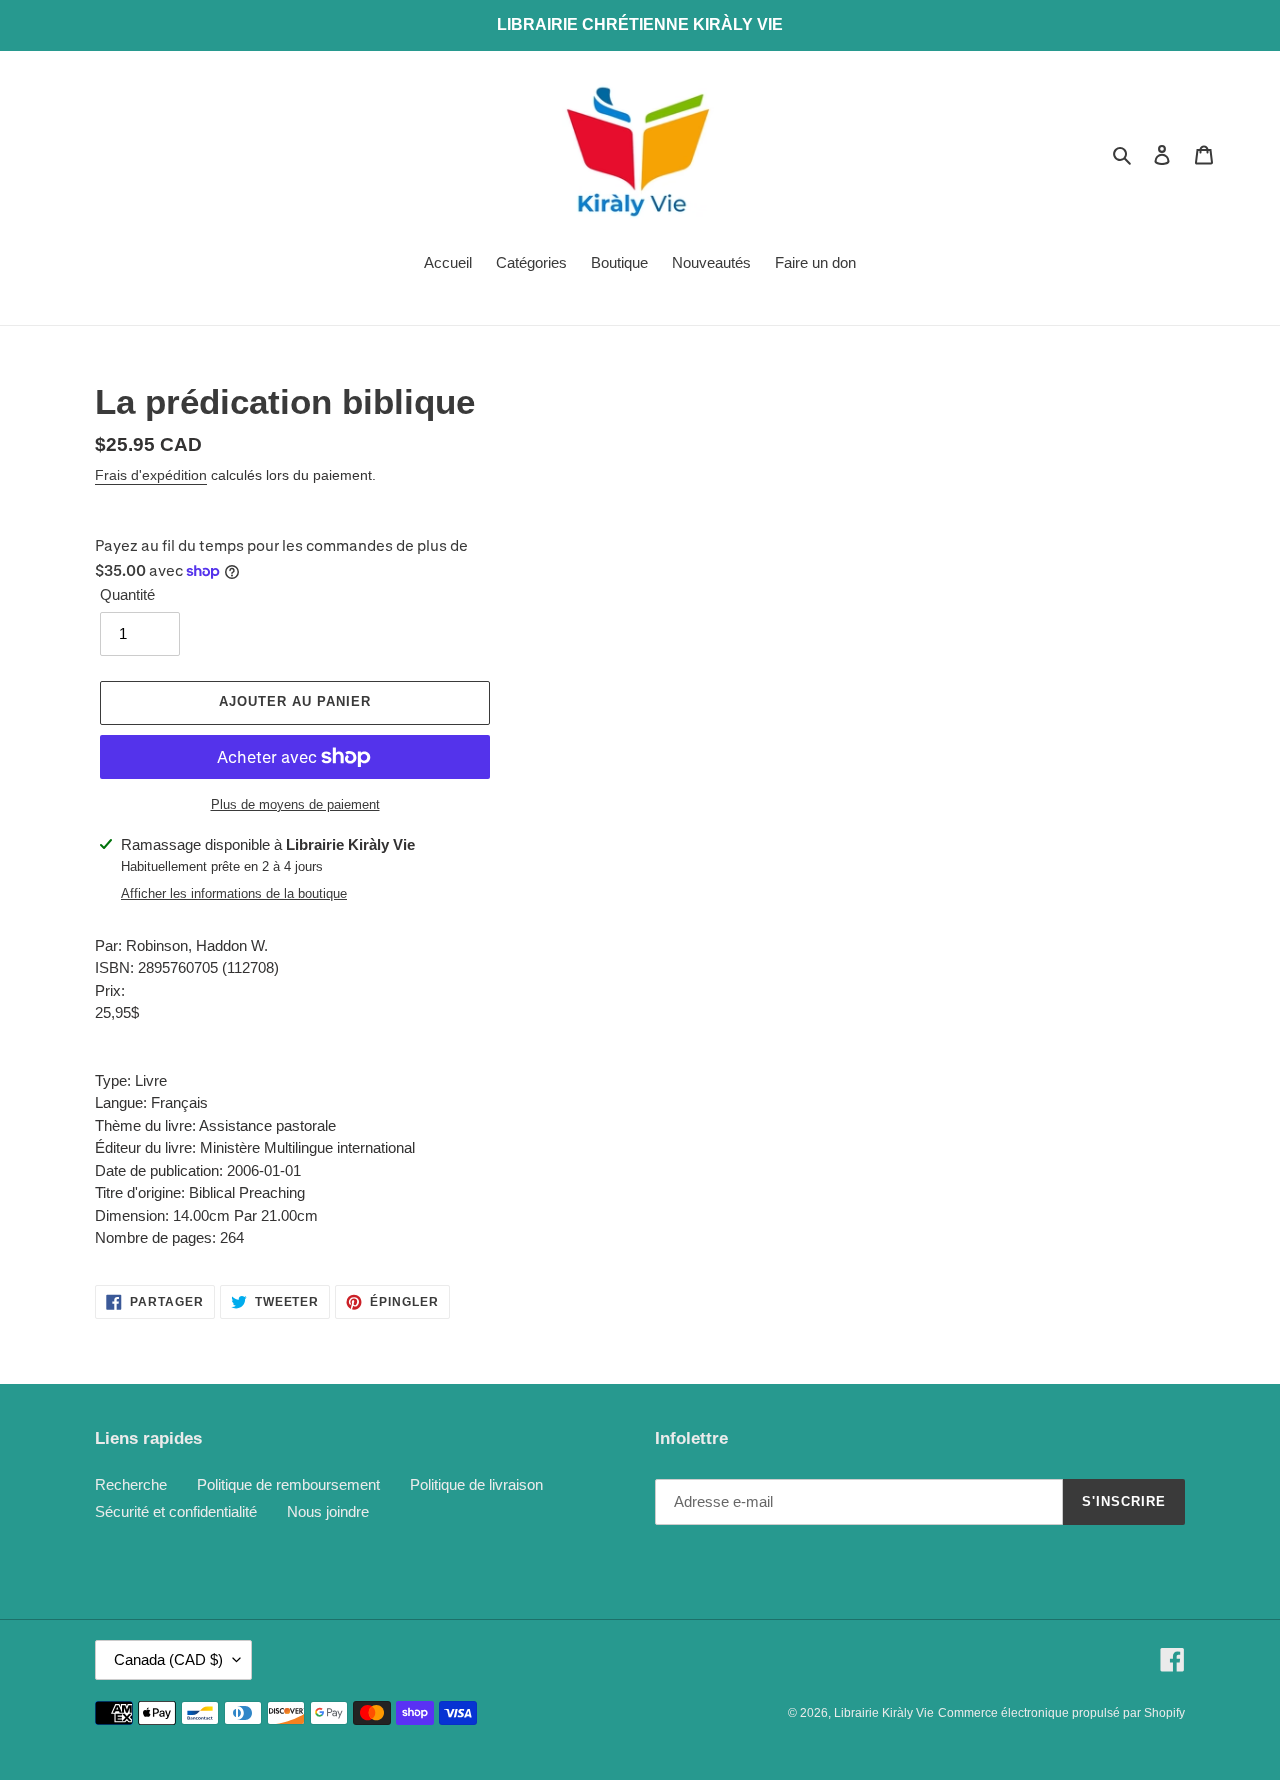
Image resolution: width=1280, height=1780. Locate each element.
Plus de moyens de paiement (295, 804)
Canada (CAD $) (168, 1659)
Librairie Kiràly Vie (884, 1713)
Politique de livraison (476, 1484)
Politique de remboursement (288, 1484)
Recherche (131, 1484)
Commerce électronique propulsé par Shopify (1061, 1713)
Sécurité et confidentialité (176, 1511)
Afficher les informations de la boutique (234, 893)
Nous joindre (328, 1511)
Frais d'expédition (151, 475)
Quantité (127, 594)
